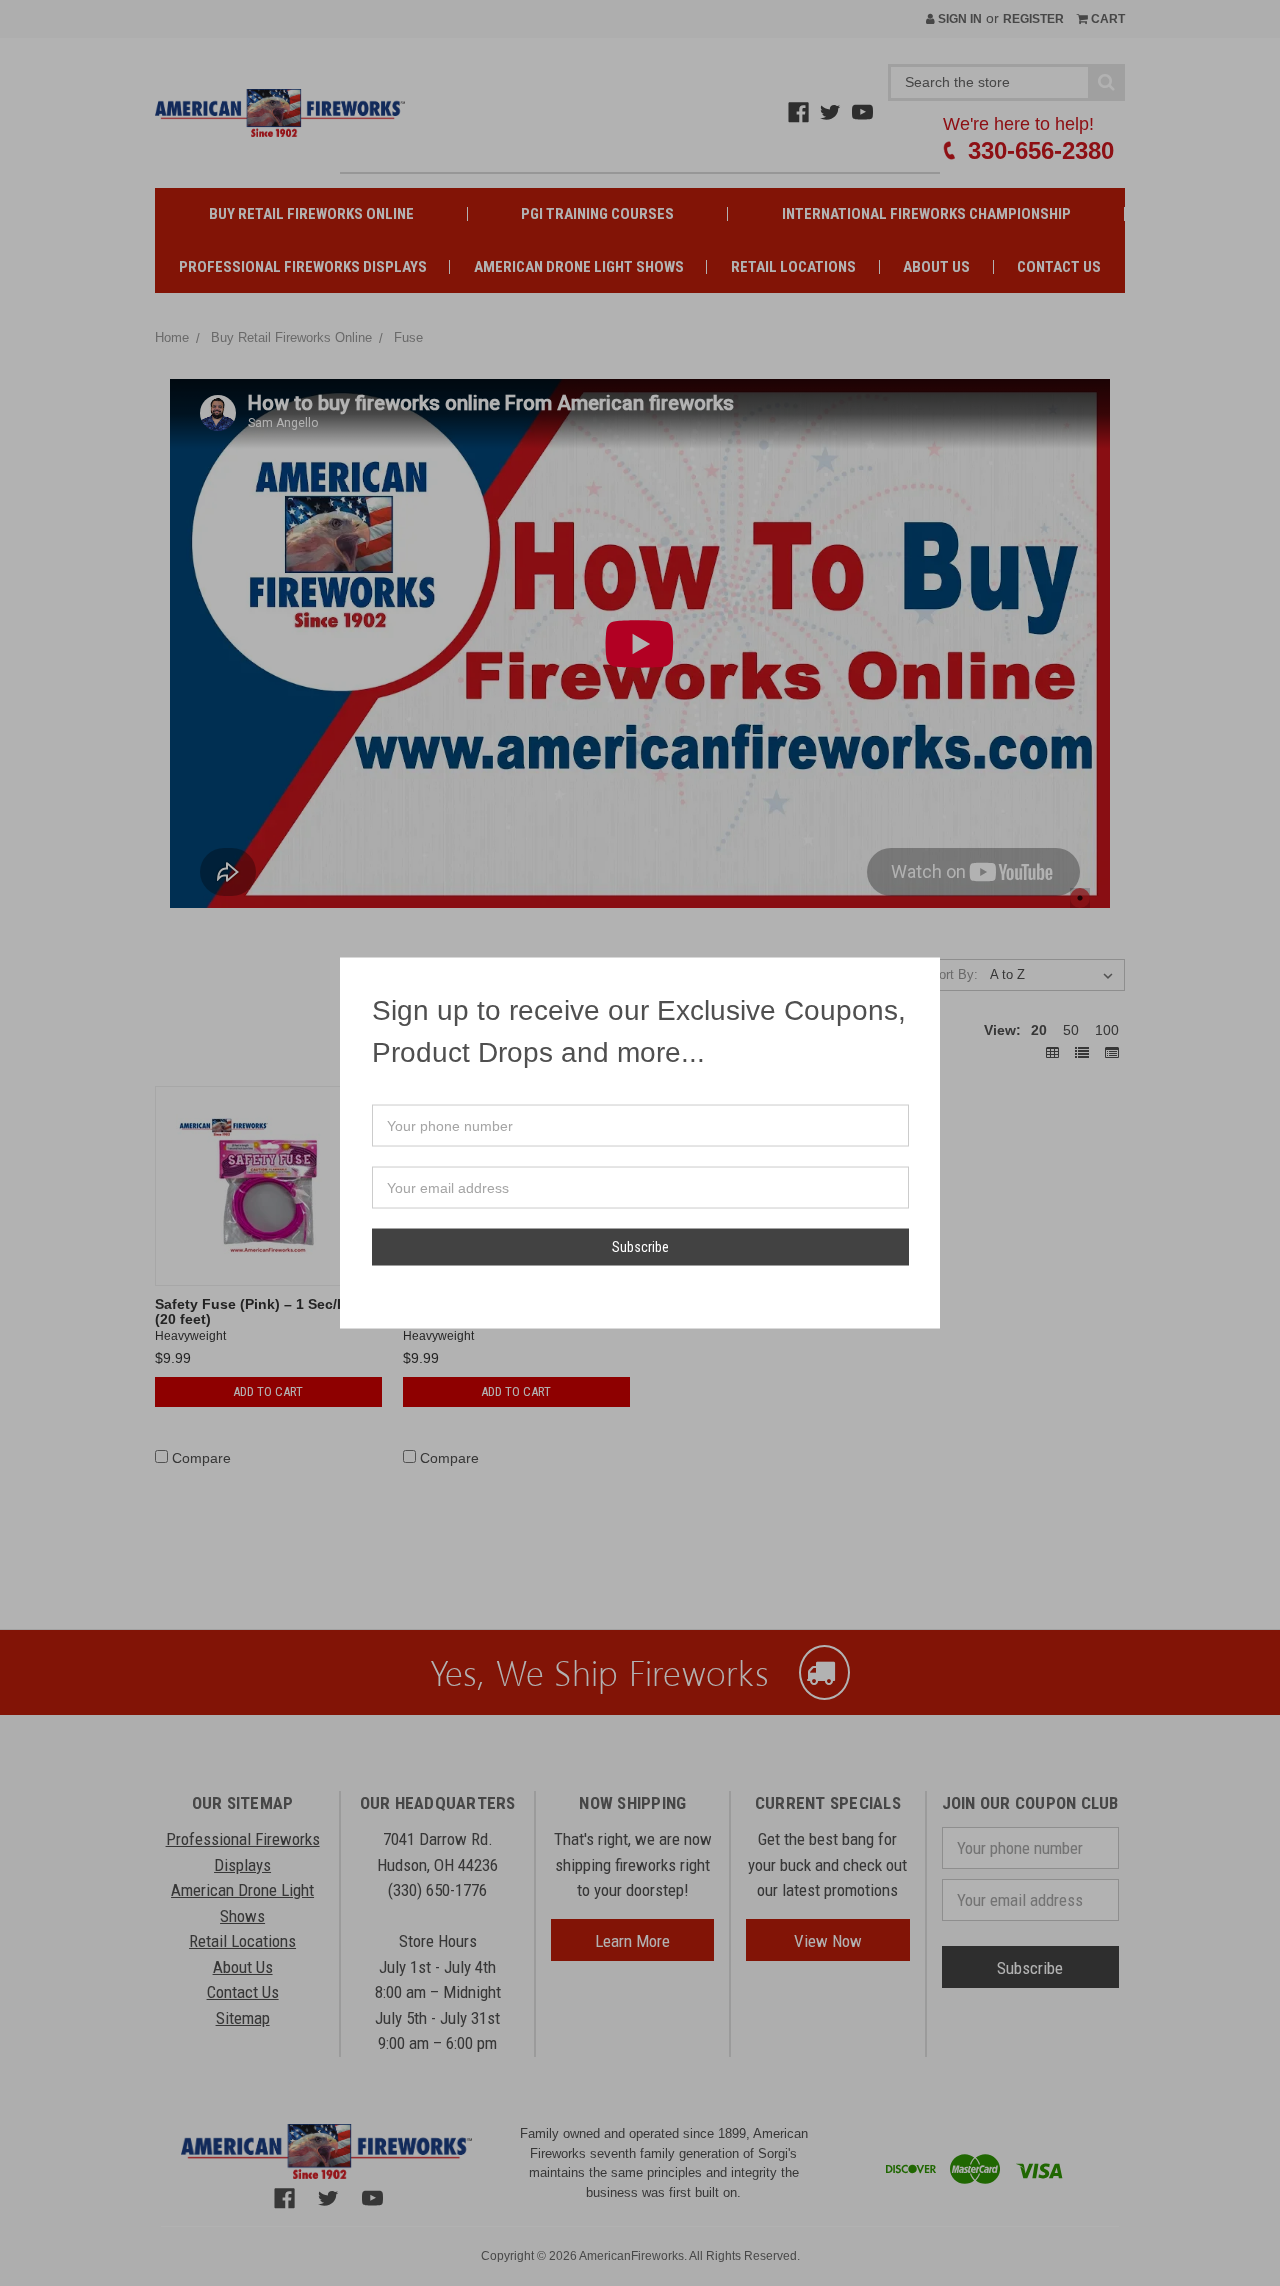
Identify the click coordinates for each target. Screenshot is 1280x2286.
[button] (924, 974)
